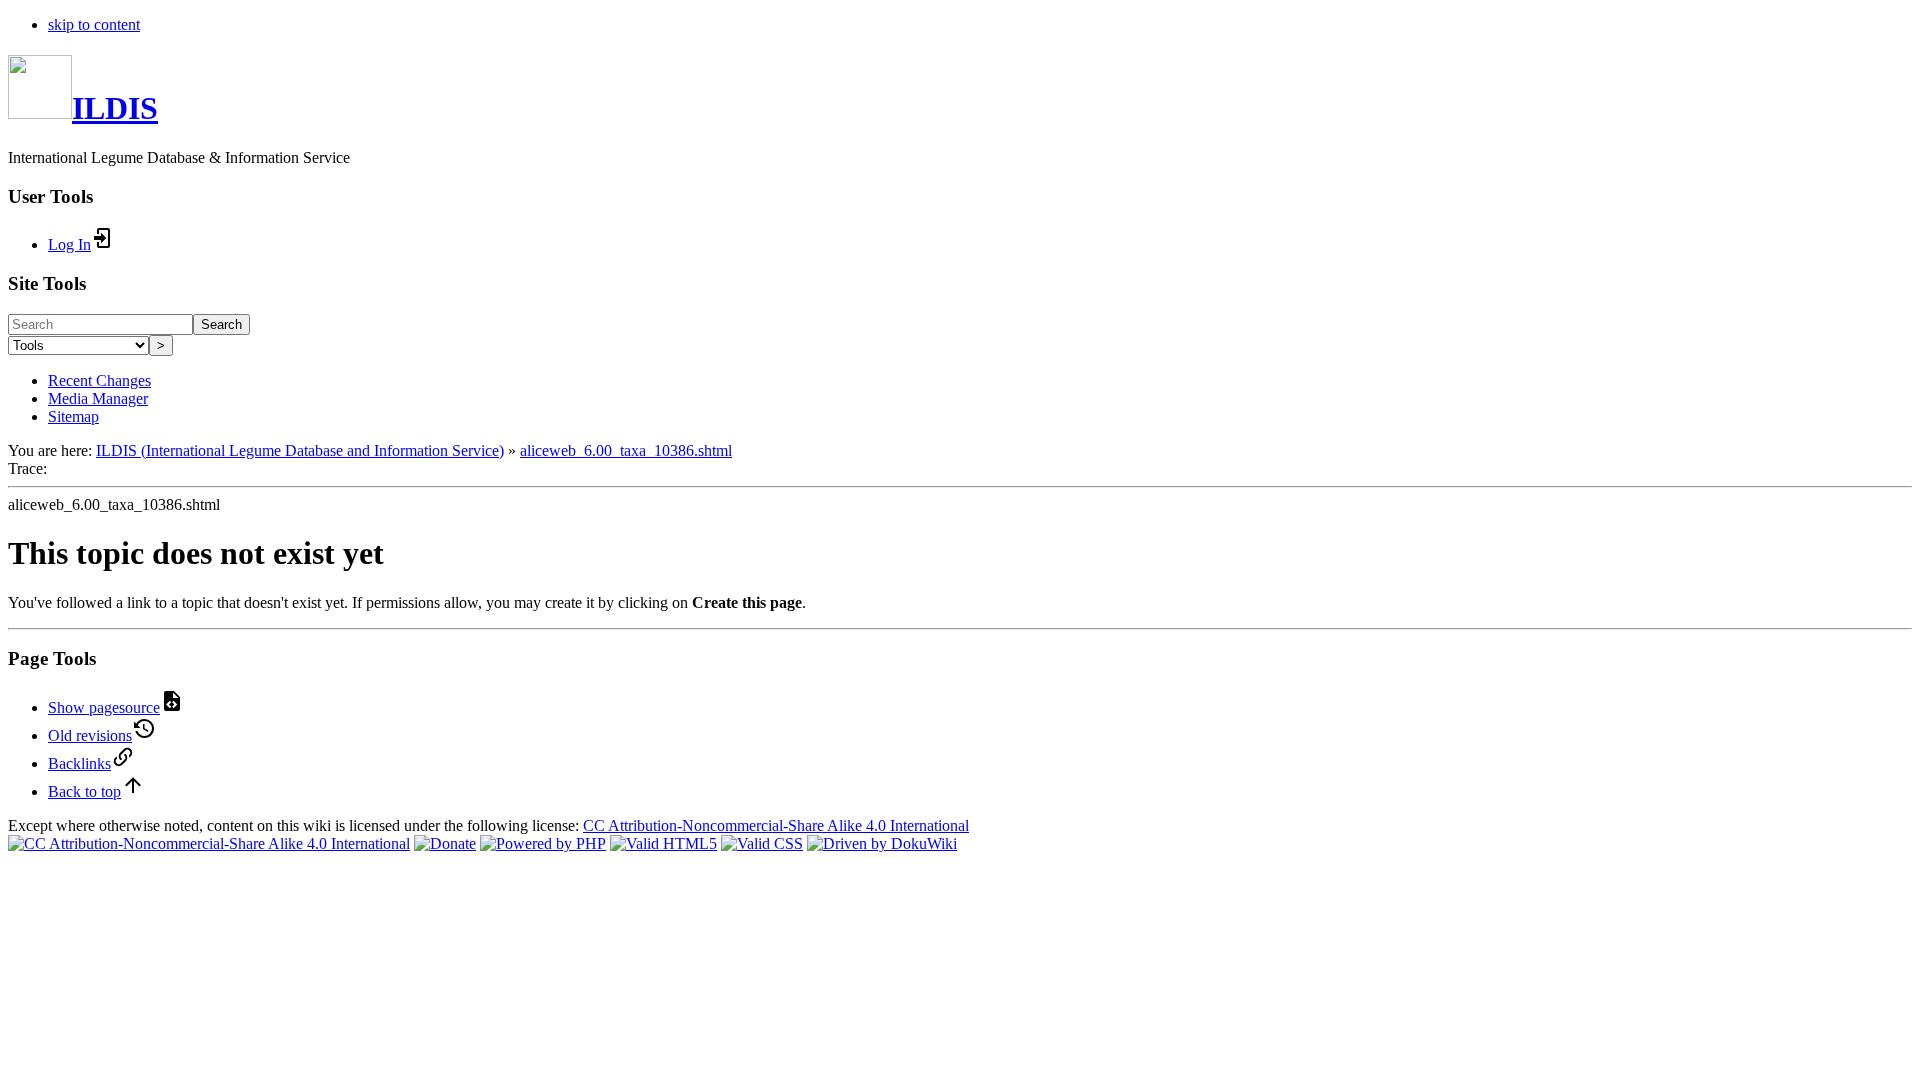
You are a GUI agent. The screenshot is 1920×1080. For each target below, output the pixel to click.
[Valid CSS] (762, 843)
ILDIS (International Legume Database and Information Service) (300, 450)
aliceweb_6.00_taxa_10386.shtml (626, 450)
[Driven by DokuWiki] (882, 843)
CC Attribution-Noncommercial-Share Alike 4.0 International (776, 825)
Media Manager (98, 398)
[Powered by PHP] (543, 843)
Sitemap (73, 416)
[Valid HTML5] (663, 843)
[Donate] (445, 843)
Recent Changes (99, 380)
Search (221, 324)
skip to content (94, 24)
